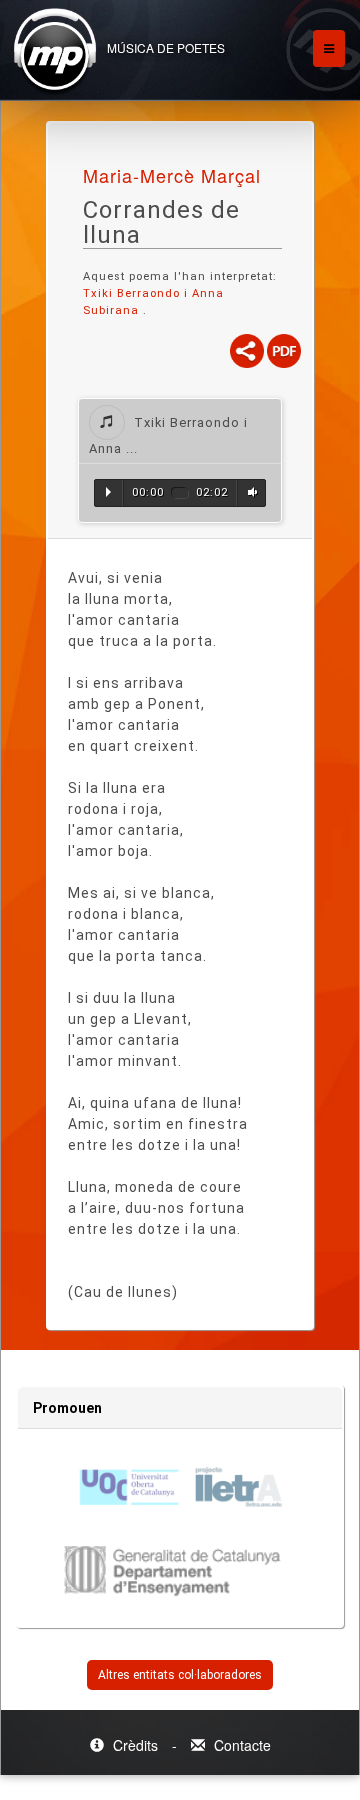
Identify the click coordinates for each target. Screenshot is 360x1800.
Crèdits (135, 1745)
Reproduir (108, 492)
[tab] (180, 431)
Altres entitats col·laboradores (180, 1675)
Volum (250, 492)
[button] (180, 431)
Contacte (240, 1745)
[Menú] (329, 48)
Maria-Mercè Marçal (172, 175)
